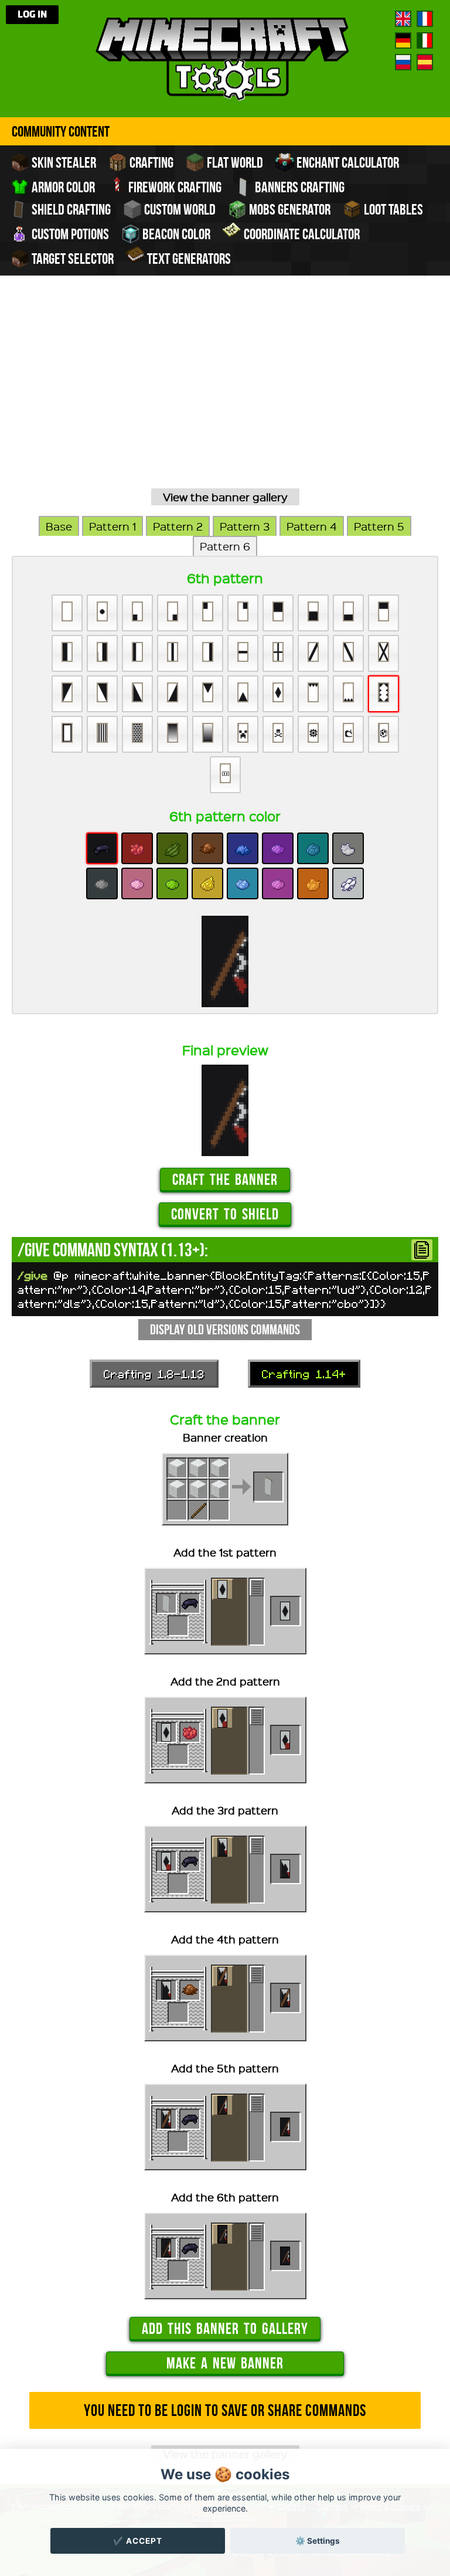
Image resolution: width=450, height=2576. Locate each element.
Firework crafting (174, 187)
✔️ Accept (138, 2541)
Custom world (179, 209)
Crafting (150, 162)
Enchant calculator (347, 162)
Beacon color (175, 234)
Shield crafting (70, 209)
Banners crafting (299, 187)
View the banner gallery (225, 497)
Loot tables (392, 209)
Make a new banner (225, 2363)
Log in (32, 15)
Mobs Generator (289, 209)
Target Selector (71, 259)
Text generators (188, 259)
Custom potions (69, 234)
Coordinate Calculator (301, 234)
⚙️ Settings (318, 2541)
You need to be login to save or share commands (225, 2410)
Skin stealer (63, 162)
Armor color (62, 187)
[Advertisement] (225, 396)
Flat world (234, 162)
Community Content (61, 131)
